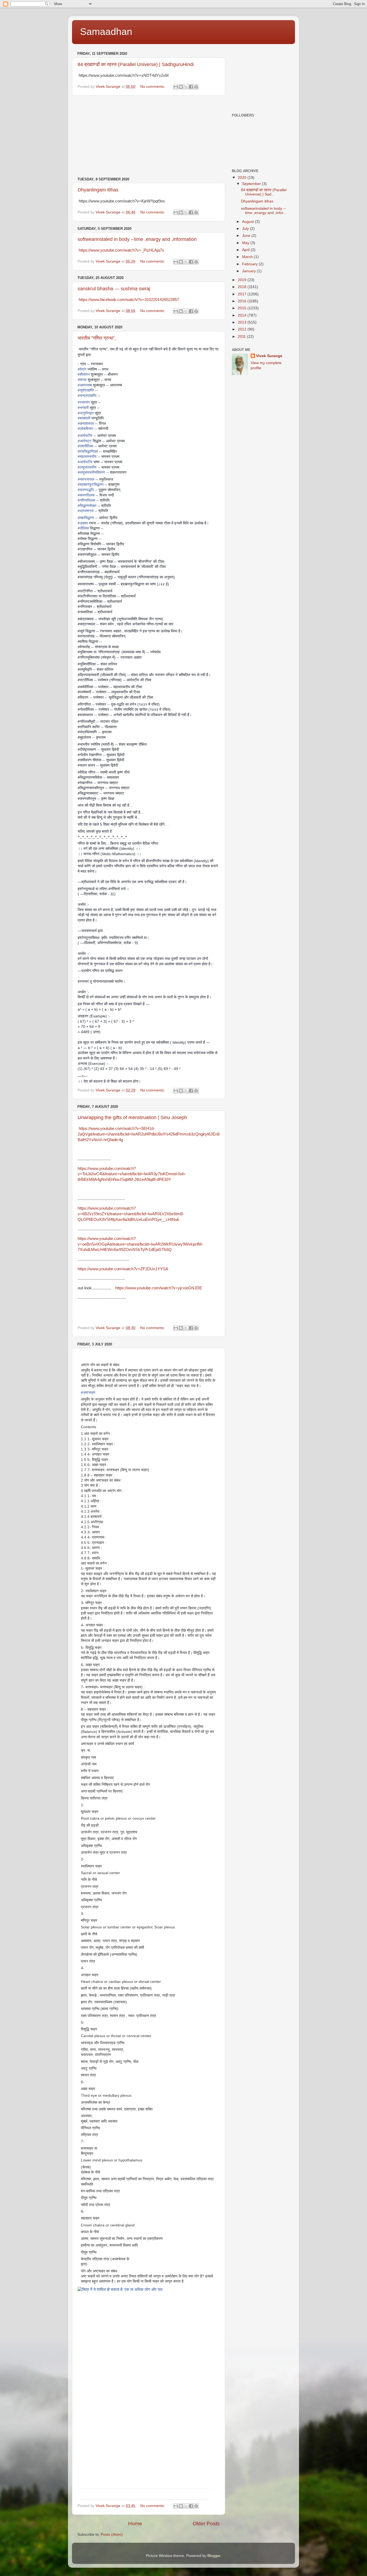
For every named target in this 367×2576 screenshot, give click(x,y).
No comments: (153, 87)
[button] (83, 2495)
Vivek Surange (269, 356)
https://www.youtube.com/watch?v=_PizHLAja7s (121, 250)
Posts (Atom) (112, 2535)
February (250, 264)
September (252, 184)
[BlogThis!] (181, 87)
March (248, 257)
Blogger (214, 2556)
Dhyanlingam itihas (98, 190)
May (246, 243)
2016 (243, 301)
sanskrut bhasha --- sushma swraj (114, 289)
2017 (243, 294)
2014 (243, 315)
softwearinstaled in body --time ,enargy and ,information (137, 239)
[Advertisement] (149, 136)
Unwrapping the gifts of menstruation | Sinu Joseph (132, 1118)
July (246, 229)
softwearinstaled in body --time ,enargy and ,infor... (264, 211)
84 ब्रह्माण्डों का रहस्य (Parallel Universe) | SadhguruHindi (136, 64)
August (249, 222)
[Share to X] (186, 87)
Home (135, 2524)
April (246, 250)
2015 (243, 308)
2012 (243, 329)
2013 (243, 322)
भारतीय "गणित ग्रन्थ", (97, 338)
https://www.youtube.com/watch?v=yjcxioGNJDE (159, 1288)
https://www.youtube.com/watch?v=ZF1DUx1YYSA (123, 1269)
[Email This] (176, 87)
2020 (243, 178)
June (247, 236)
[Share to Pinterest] (196, 87)
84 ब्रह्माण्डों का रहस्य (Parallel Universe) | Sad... (264, 192)
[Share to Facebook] (191, 87)
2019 (243, 280)
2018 (243, 287)
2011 (242, 337)
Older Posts (206, 2524)
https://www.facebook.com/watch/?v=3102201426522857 (129, 300)
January (249, 271)
